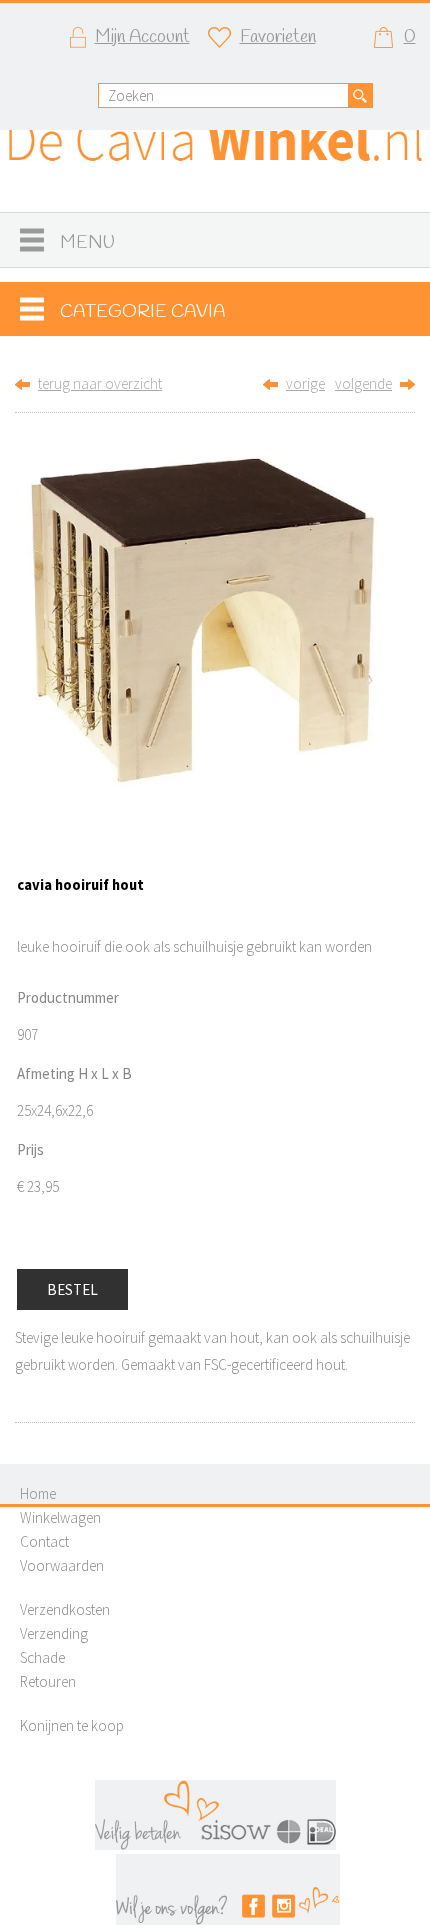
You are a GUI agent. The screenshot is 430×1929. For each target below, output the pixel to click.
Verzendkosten (65, 1609)
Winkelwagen (60, 1517)
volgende (363, 383)
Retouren (48, 1681)
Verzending (54, 1633)
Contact (44, 1541)
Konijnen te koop (72, 1725)
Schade (42, 1657)
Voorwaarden (62, 1565)
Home (38, 1493)
